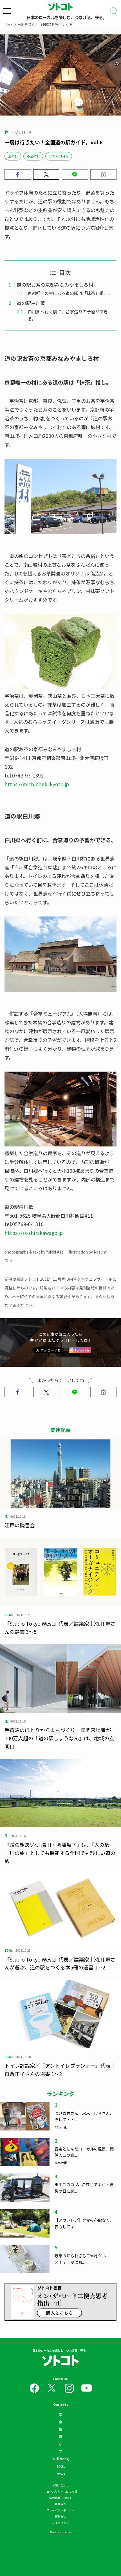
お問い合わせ (60, 2485)
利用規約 (60, 2504)
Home (8, 24)
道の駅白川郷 (31, 303)
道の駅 (13, 156)
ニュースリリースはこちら (60, 2491)
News (61, 2474)
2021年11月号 (59, 156)
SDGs (61, 2466)
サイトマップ (60, 2522)
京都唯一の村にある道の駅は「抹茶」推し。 (70, 293)
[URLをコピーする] (104, 174)
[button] (18, 174)
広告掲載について (60, 2498)
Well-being (60, 2459)
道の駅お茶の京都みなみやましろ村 (55, 285)
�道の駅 (33, 156)
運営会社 (60, 2516)
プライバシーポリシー (60, 2510)
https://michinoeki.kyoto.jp (37, 784)
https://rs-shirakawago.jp (34, 1233)
